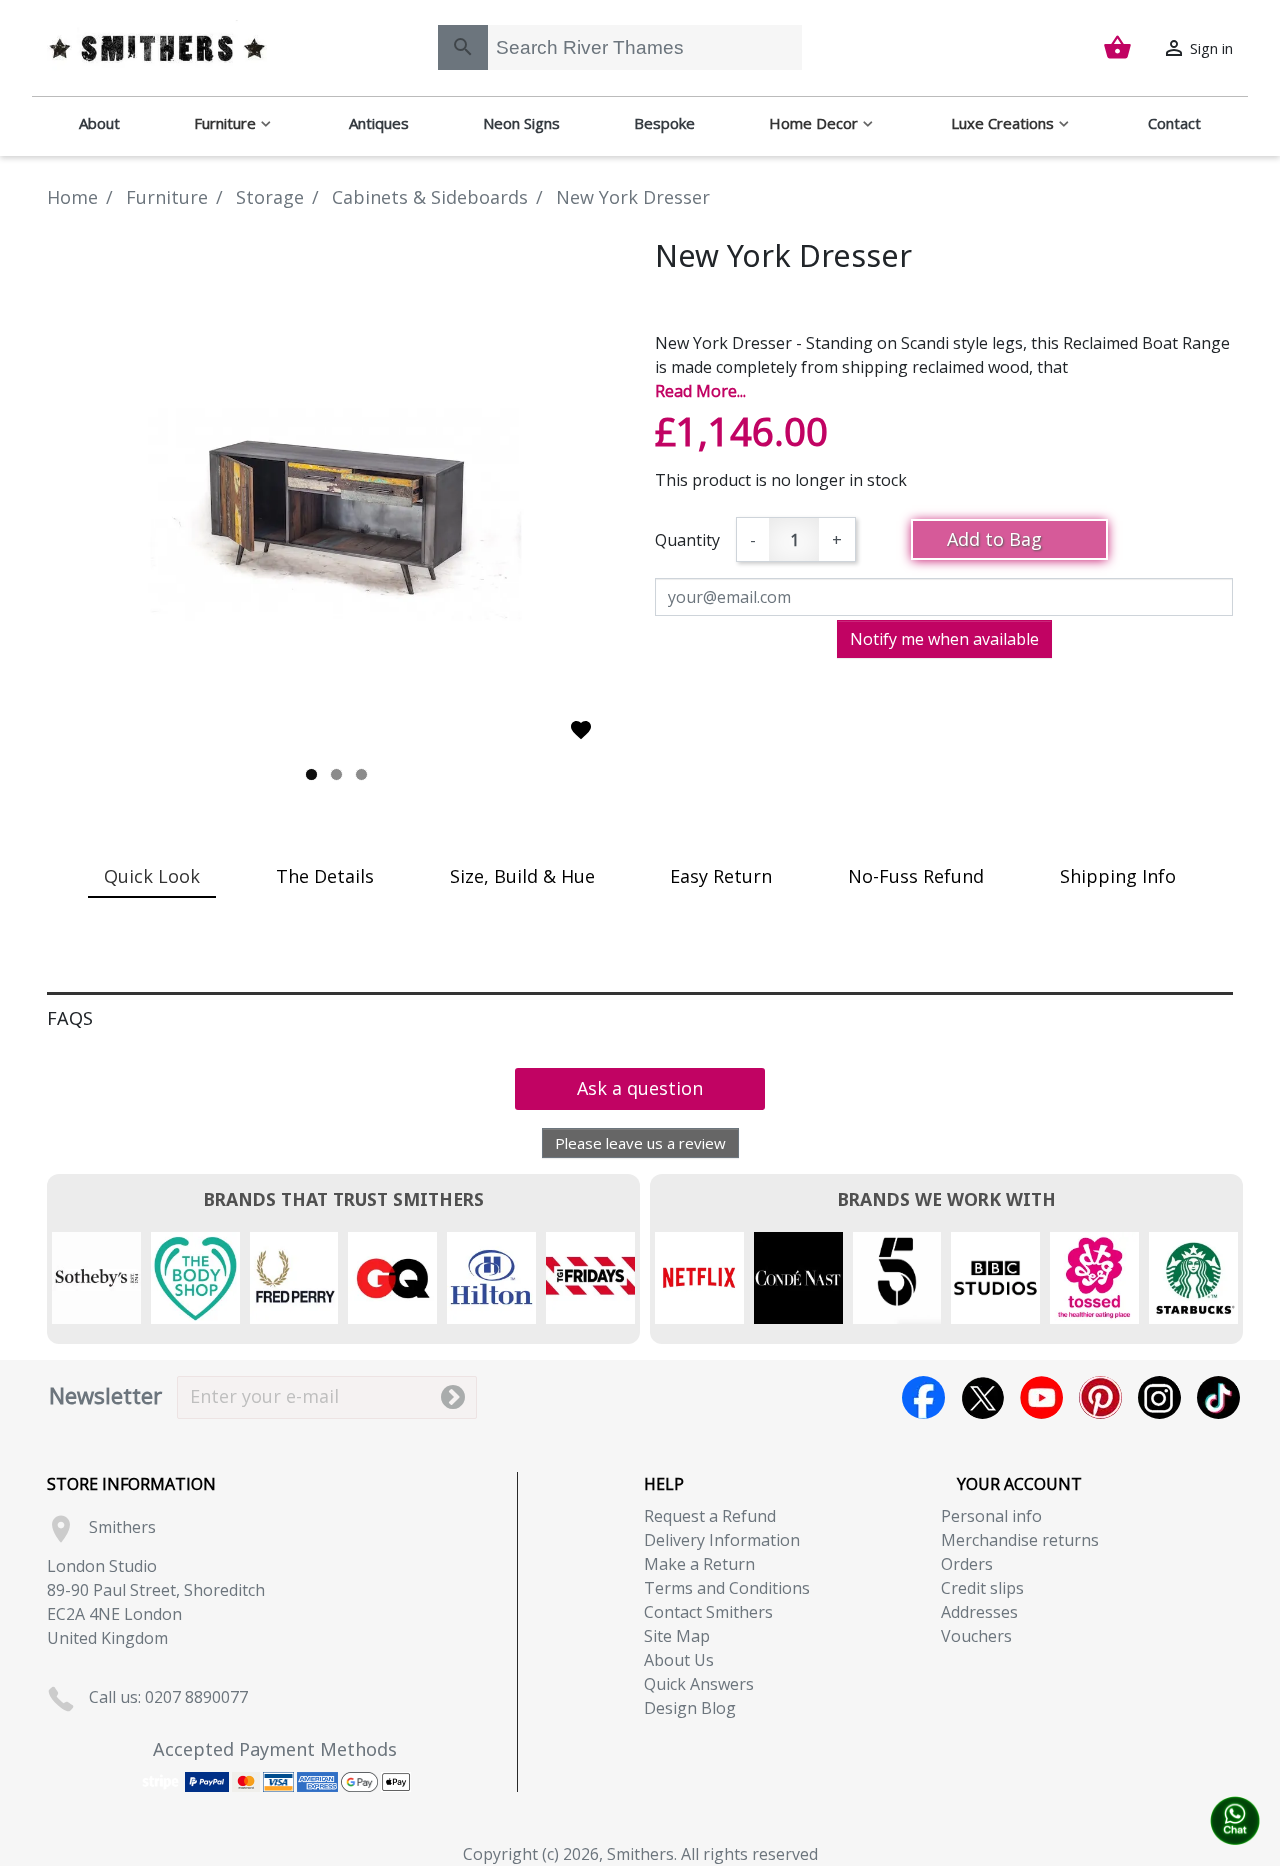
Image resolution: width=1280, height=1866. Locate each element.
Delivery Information (722, 1540)
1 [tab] (311, 774)
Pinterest (1100, 1397)
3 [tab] (361, 774)
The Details (325, 876)
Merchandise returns (1020, 1540)
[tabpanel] (336, 512)
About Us (679, 1660)
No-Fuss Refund (916, 876)
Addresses (979, 1612)
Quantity (687, 540)
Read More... (700, 391)
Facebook (923, 1397)
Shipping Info (1118, 876)
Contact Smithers (708, 1612)
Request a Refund (710, 1516)
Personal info (991, 1516)
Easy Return (721, 876)
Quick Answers (699, 1684)
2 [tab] (336, 774)
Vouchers (976, 1636)
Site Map (677, 1636)
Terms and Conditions (727, 1588)
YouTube (1041, 1397)
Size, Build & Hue (522, 876)
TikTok (1218, 1397)
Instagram (1159, 1397)
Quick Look (152, 876)
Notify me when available (944, 639)
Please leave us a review (640, 1143)
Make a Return (699, 1564)
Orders (967, 1564)
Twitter (982, 1397)
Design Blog (690, 1708)
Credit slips (982, 1588)
